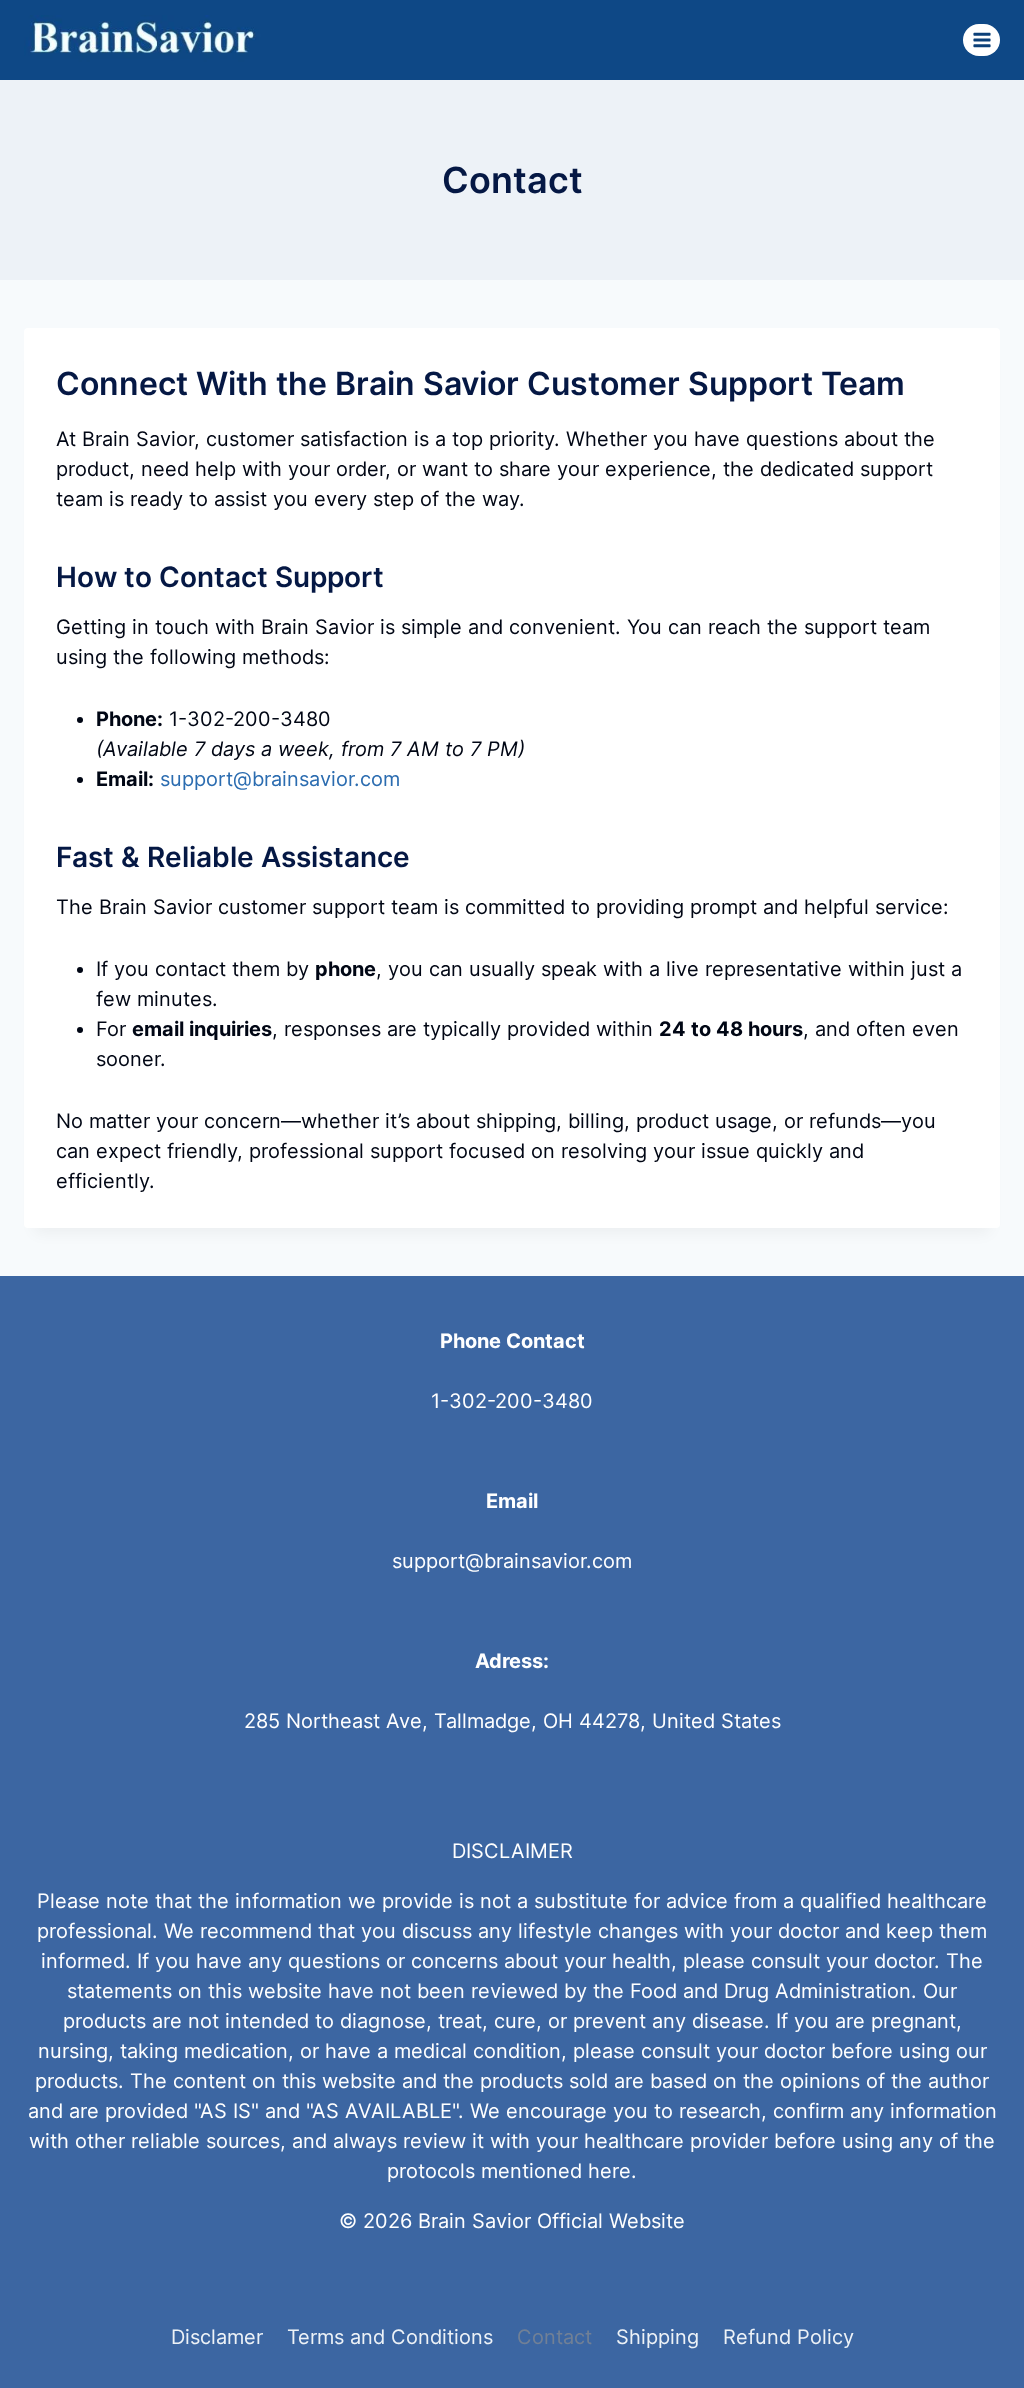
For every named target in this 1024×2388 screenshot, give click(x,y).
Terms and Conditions (390, 2337)
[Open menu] (981, 39)
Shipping (657, 2337)
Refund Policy (788, 2337)
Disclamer (217, 2337)
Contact (554, 2337)
